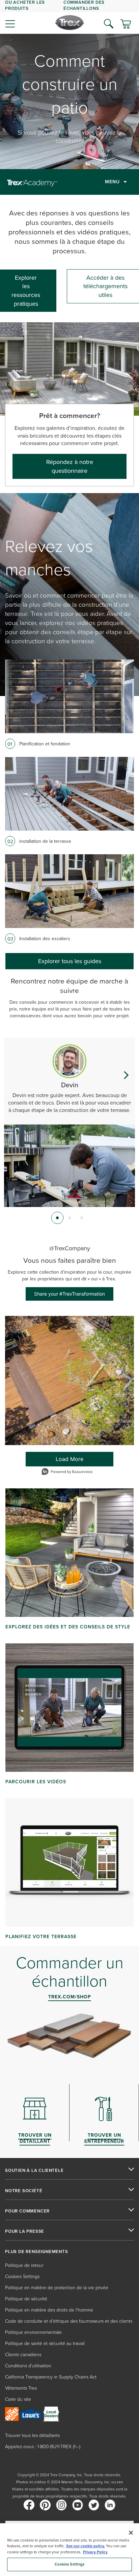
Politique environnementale (33, 2332)
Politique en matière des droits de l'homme (49, 2310)
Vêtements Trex (21, 2388)
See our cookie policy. (86, 2546)
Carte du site (18, 2399)
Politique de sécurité (26, 2299)
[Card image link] (69, 696)
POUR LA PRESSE (25, 2231)
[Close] (131, 2533)
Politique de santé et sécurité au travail (45, 2343)
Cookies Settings (70, 2564)
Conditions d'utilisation (28, 2365)
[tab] (57, 1218)
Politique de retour (24, 2265)
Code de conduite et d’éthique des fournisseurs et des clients (69, 2321)
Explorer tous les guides (70, 961)
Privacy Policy (95, 2552)
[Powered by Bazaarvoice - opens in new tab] (67, 1472)
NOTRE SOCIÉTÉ (24, 2191)
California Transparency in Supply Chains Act (51, 2377)
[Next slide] (126, 1075)
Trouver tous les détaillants (32, 2435)
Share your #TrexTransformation (69, 1294)
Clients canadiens (23, 2354)
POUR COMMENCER (27, 2211)
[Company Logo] (70, 23)
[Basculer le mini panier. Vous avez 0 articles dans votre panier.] (126, 25)
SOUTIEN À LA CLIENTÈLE (34, 2171)
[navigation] (69, 17)
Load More (55, 1461)
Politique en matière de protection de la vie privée (57, 2287)
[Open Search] (109, 24)
